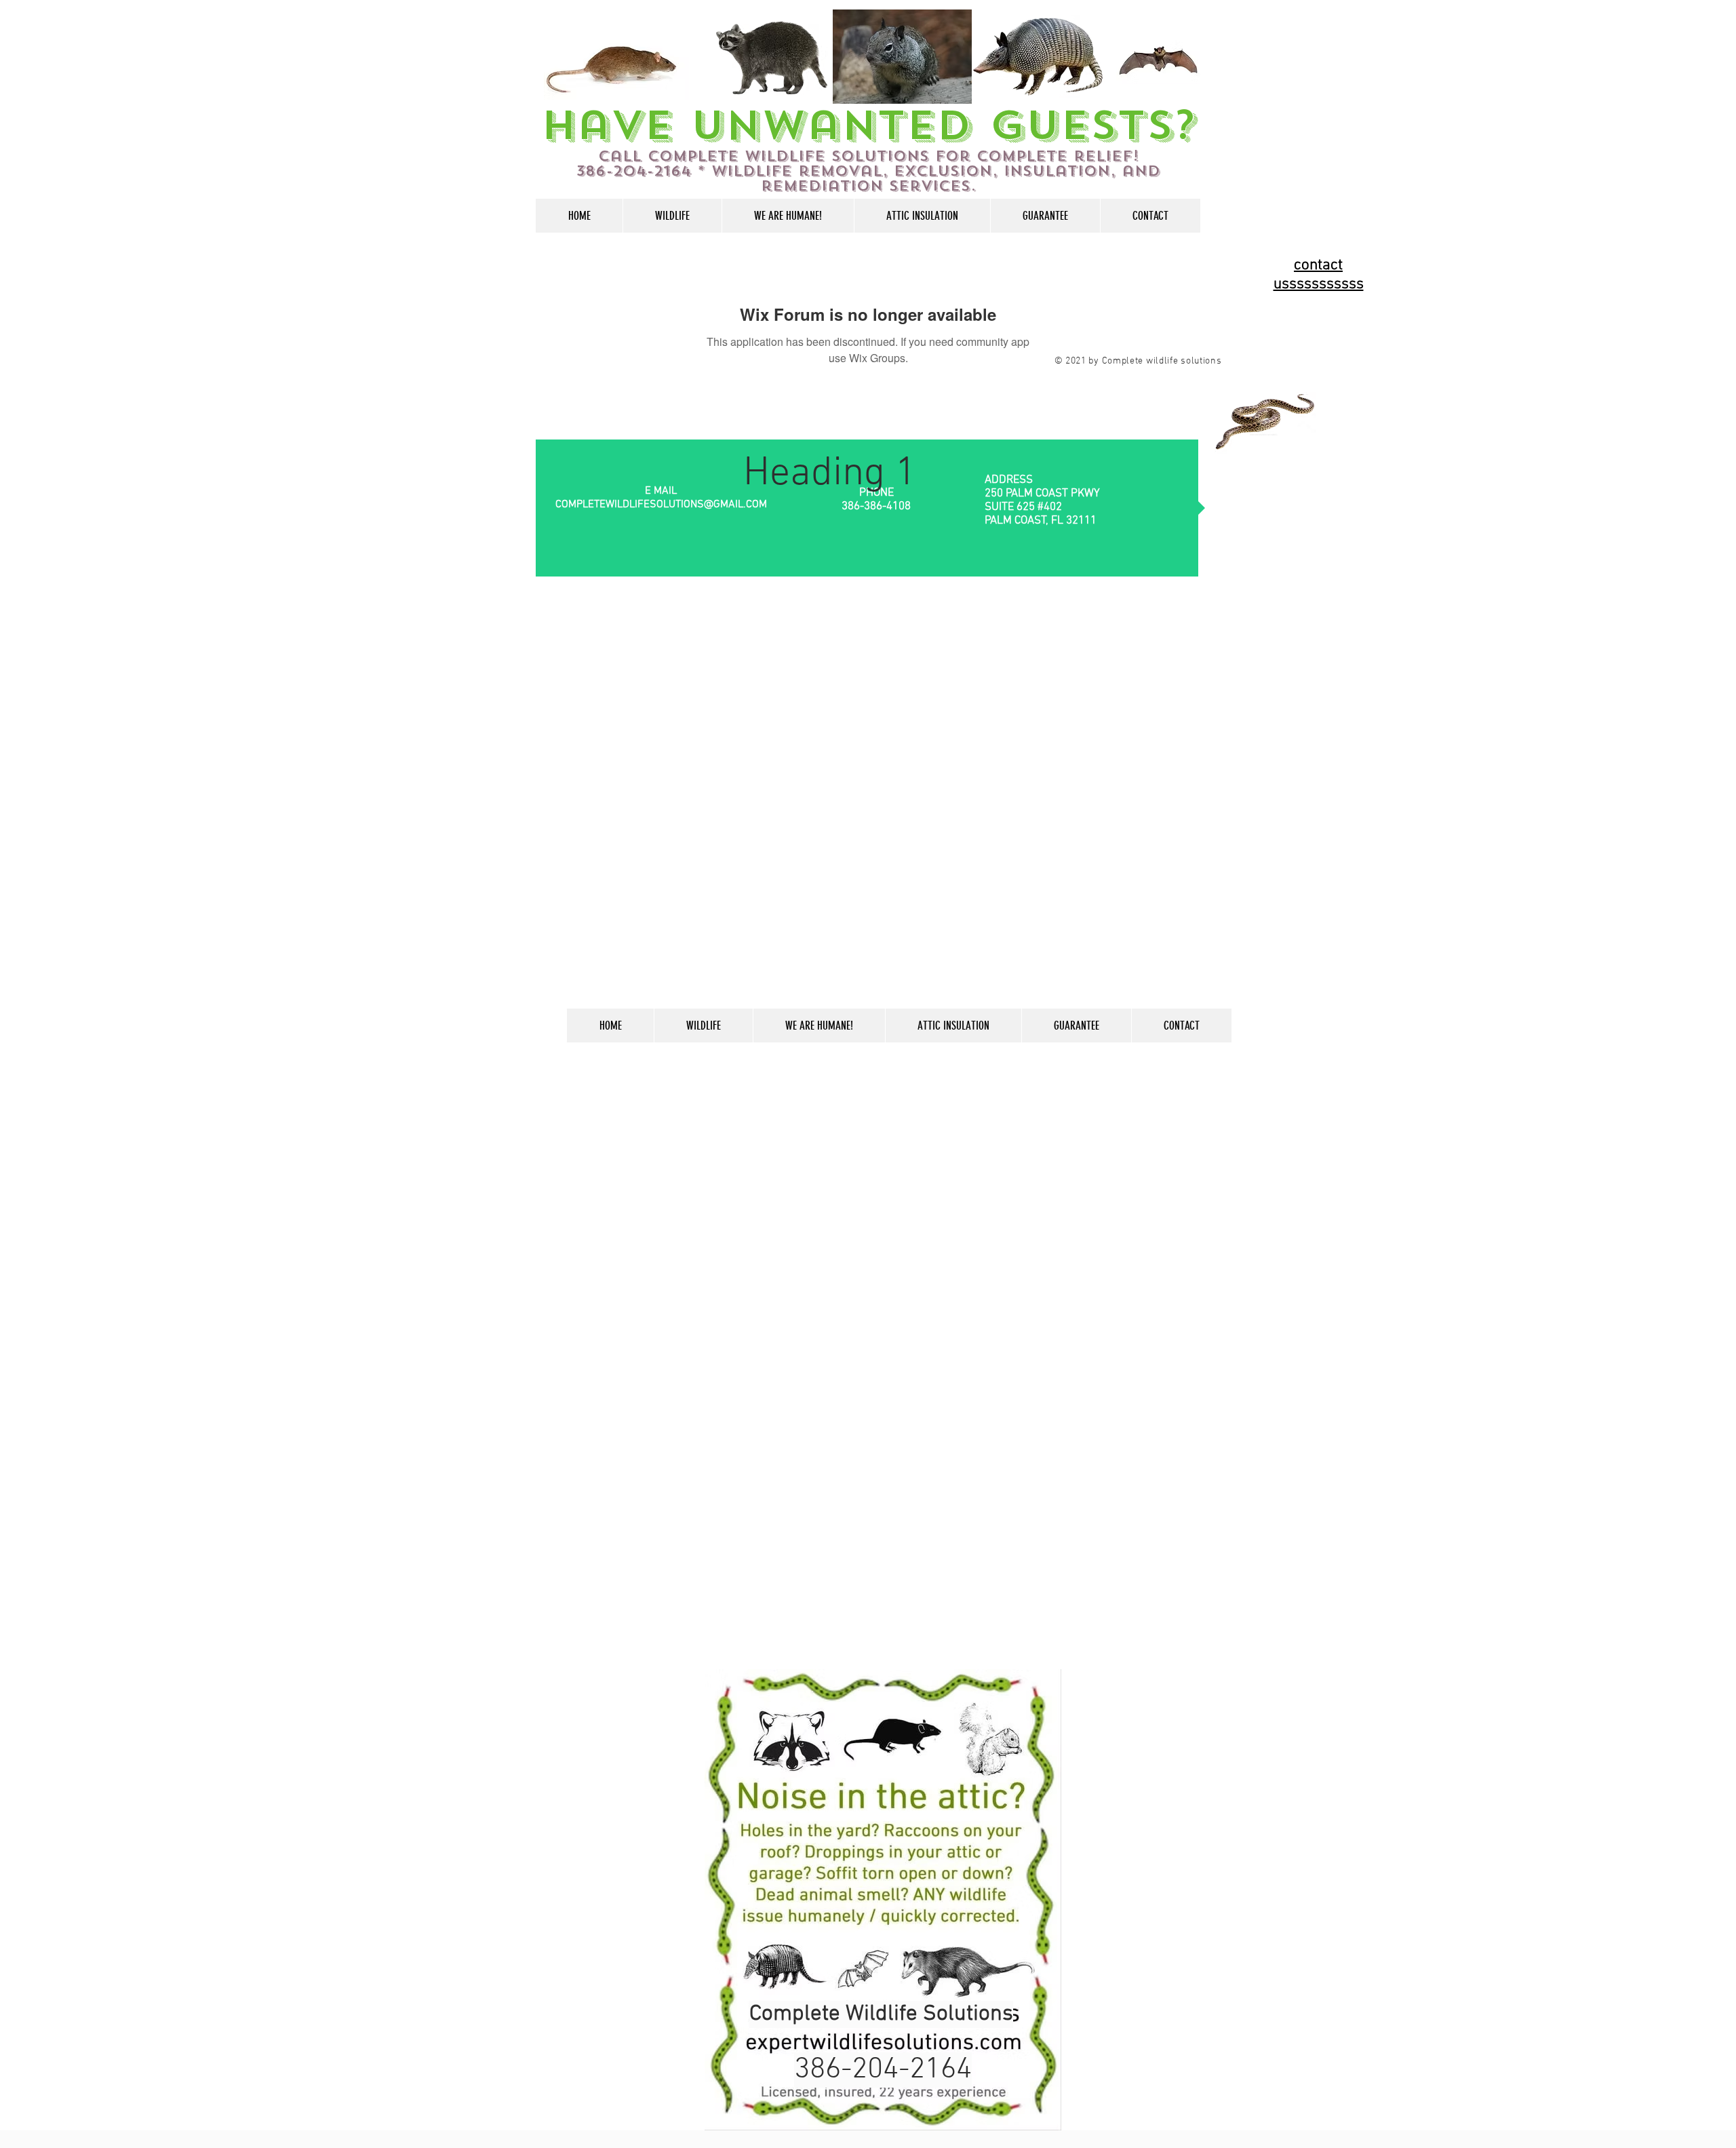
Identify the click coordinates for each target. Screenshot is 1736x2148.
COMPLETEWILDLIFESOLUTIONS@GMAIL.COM (661, 505)
